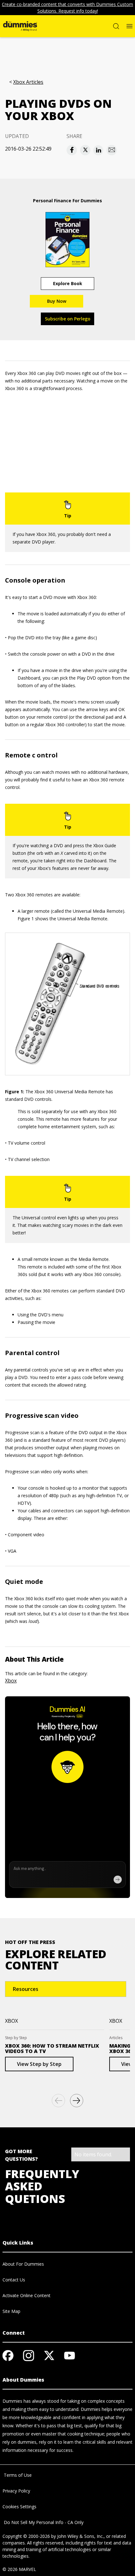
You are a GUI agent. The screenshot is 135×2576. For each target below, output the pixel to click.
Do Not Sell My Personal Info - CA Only (43, 2522)
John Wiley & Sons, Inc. (80, 2536)
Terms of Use (17, 2475)
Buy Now (57, 301)
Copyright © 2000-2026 (26, 2536)
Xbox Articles (28, 82)
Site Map (11, 2311)
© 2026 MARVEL (19, 2569)
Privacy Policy (16, 2491)
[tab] (66, 1989)
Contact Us (14, 2280)
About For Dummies (23, 2264)
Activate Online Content (27, 2295)
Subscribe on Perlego (68, 319)
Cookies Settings (19, 2507)
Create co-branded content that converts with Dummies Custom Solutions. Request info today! (67, 8)
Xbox (11, 1681)
